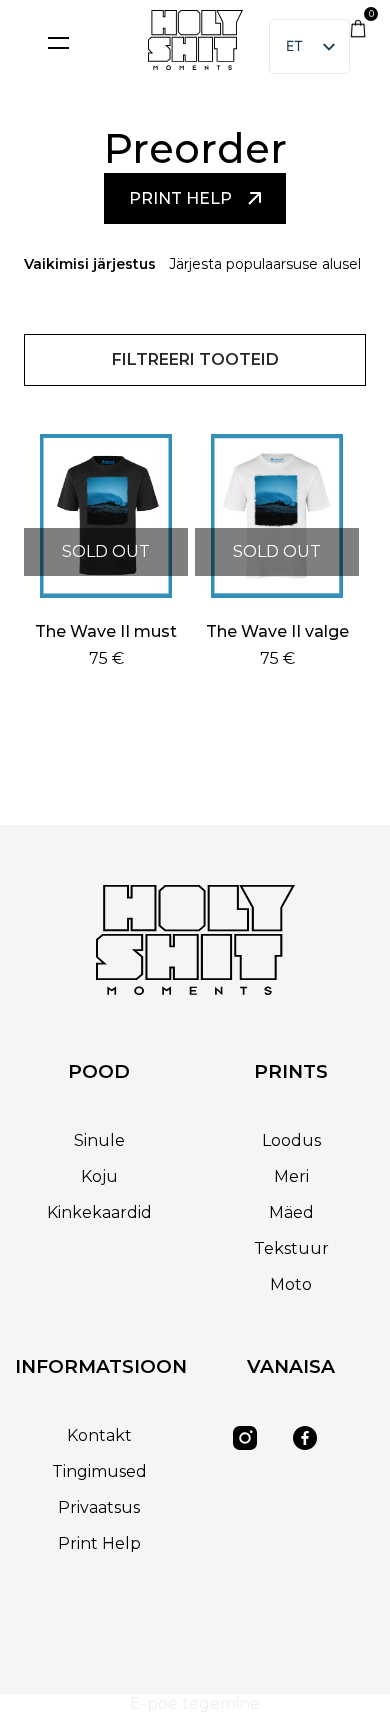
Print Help (99, 1543)
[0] (358, 32)
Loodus (291, 1140)
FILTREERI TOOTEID (195, 359)
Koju (99, 1176)
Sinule (99, 1140)
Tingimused (99, 1471)
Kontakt (99, 1435)
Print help (180, 198)
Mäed (291, 1212)
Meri (291, 1176)
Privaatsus (99, 1507)
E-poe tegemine (195, 1703)
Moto (291, 1284)
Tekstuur (291, 1248)
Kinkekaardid (99, 1212)
